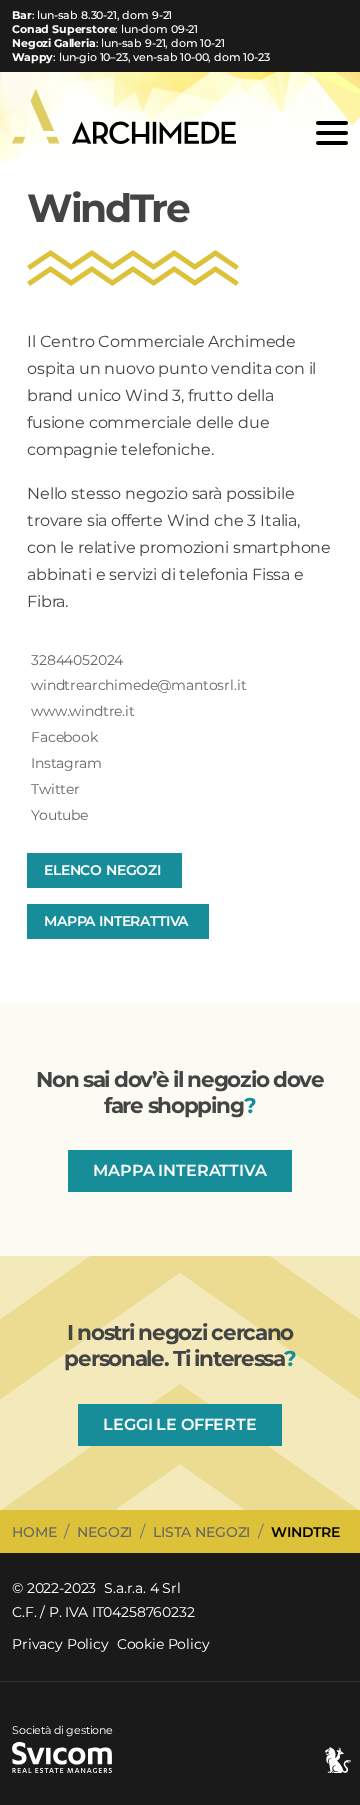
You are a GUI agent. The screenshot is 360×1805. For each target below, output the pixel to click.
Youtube (59, 815)
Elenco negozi (102, 870)
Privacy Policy (60, 1644)
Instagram (66, 763)
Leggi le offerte (179, 1424)
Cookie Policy (163, 1644)
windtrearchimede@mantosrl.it (139, 685)
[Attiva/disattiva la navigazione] (328, 133)
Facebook (64, 737)
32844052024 (77, 660)
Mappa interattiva (116, 921)
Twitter (55, 789)
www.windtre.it (83, 711)
